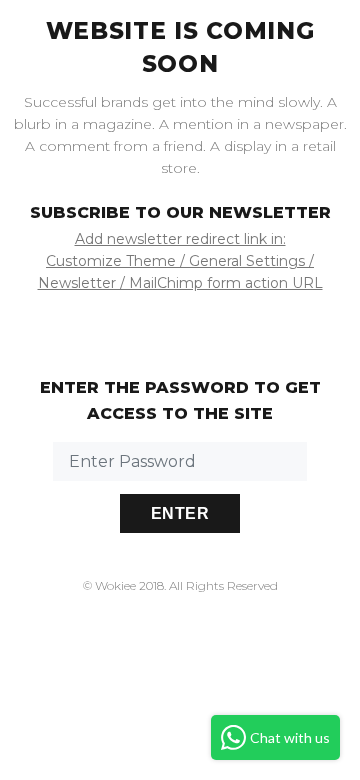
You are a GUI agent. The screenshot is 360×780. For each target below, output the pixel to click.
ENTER (180, 513)
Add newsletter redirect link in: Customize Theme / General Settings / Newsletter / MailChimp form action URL (180, 261)
